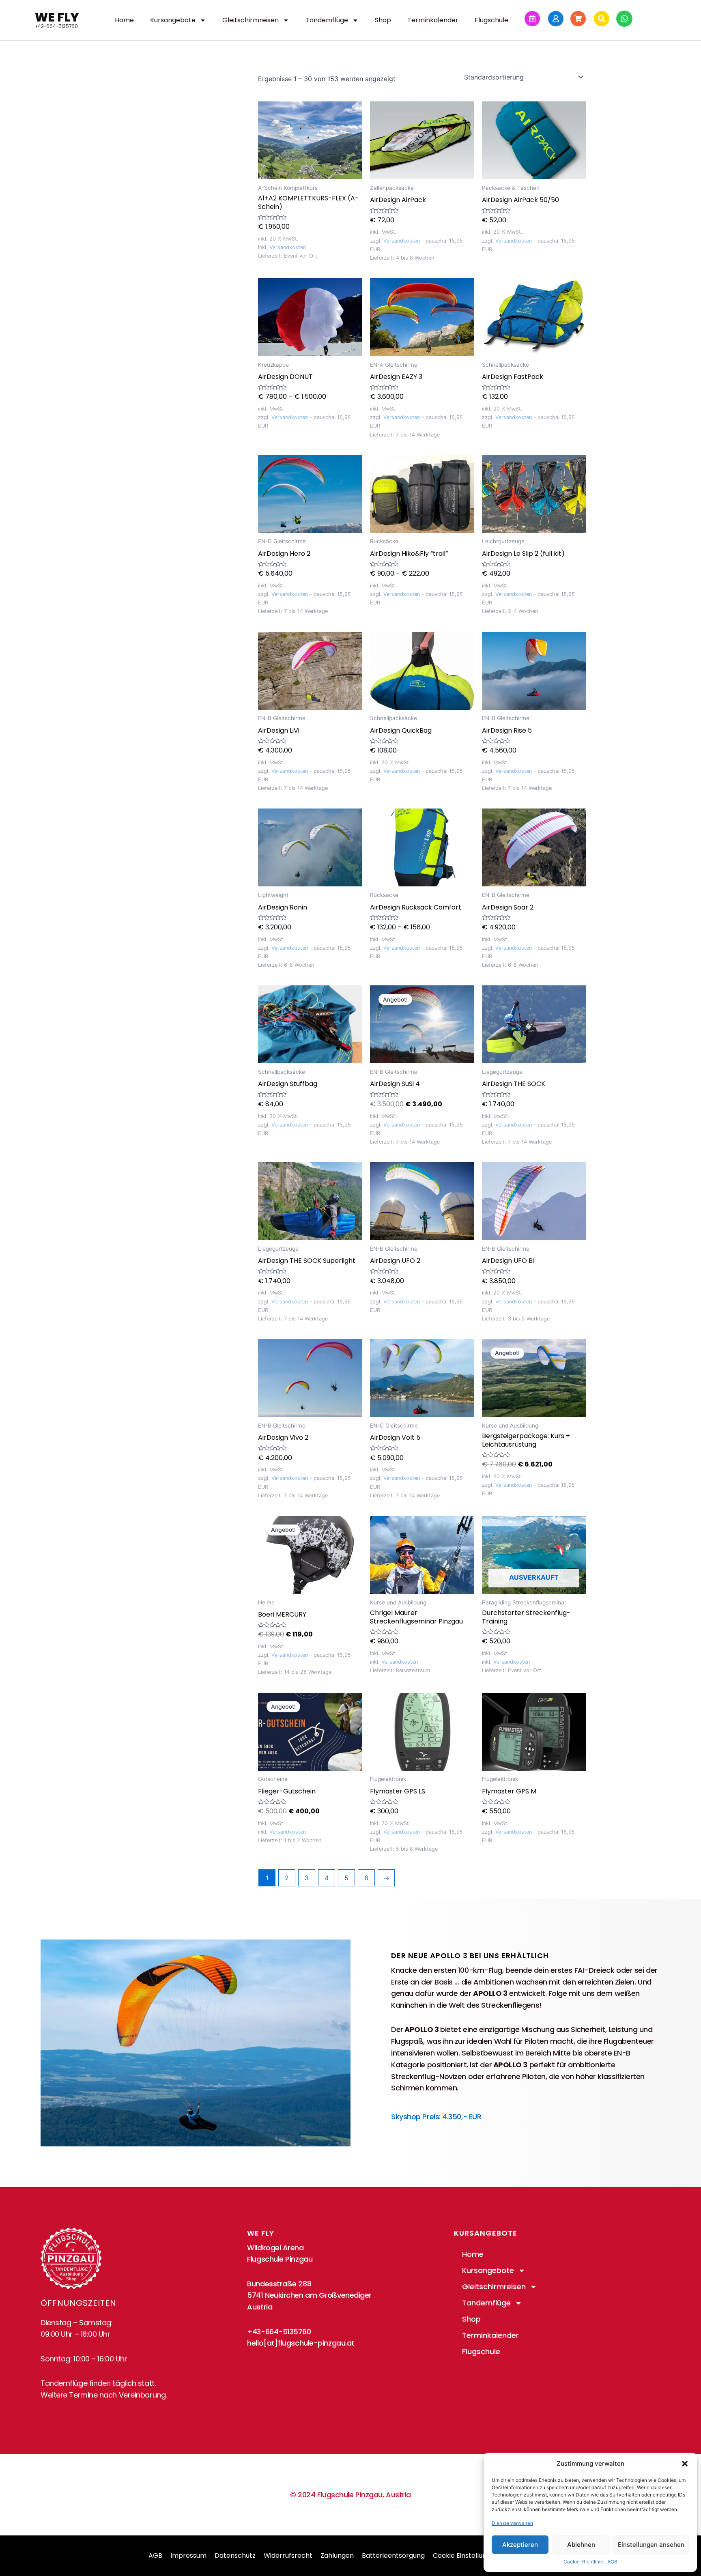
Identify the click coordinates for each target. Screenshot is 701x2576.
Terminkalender (433, 20)
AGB (612, 2562)
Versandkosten (288, 247)
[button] (685, 2464)
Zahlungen (337, 2556)
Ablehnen (581, 2545)
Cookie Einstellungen (466, 2556)
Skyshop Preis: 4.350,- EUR (436, 2117)
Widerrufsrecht (288, 2556)
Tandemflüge (327, 20)
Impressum (188, 2556)
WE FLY (57, 17)
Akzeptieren (520, 2545)
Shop (383, 20)
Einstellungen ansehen (651, 2545)
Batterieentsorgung (393, 2556)
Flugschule (491, 20)
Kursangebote (173, 20)
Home (124, 20)
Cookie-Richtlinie (583, 2562)
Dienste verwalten (512, 2523)
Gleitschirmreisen (251, 20)
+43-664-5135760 (56, 26)
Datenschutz (235, 2556)
